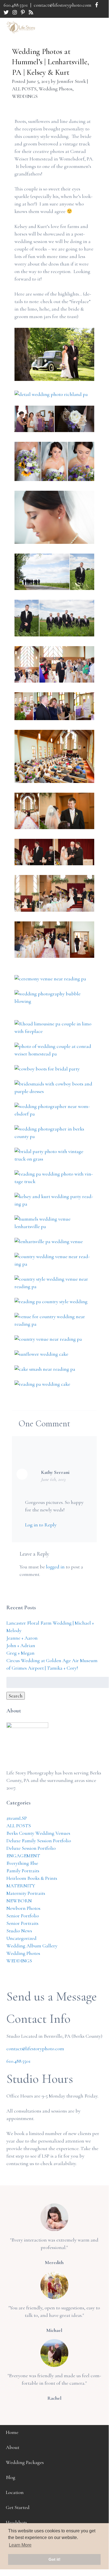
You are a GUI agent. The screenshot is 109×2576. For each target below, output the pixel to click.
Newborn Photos (23, 1908)
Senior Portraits (22, 1923)
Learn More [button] (20, 2545)
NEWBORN (19, 1901)
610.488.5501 (16, 5)
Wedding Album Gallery (32, 1946)
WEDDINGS (25, 96)
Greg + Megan (20, 1653)
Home (12, 2432)
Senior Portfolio (23, 1916)
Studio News (19, 1931)
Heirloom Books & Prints (32, 1878)
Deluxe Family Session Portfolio (39, 1841)
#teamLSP (17, 1818)
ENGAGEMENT (23, 1856)
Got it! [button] (55, 2559)
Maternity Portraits (26, 1893)
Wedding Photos (56, 89)
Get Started (18, 2507)
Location (15, 2492)
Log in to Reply (41, 1525)
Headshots (16, 2522)
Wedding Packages (25, 2462)
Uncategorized (21, 1938)
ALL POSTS (24, 89)
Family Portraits (23, 1871)
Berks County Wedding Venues (38, 1833)
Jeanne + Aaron (22, 1638)
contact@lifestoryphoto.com (63, 5)
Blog (11, 2477)
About (13, 2447)
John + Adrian (21, 1645)
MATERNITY (21, 1886)
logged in (55, 1567)
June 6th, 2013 (53, 1479)
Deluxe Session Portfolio (31, 1848)
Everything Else (22, 1863)
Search (16, 1696)
